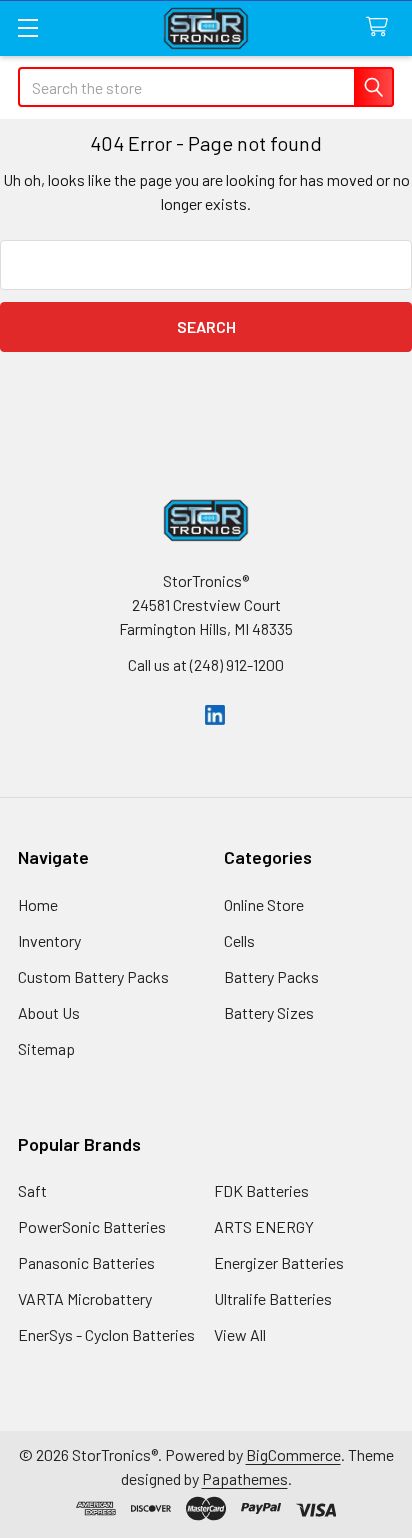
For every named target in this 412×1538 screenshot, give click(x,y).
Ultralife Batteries (273, 1298)
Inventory (49, 940)
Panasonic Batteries (86, 1262)
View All (240, 1334)
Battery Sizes (269, 1012)
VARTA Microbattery (85, 1298)
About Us (49, 1012)
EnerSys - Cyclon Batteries (106, 1334)
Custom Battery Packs (93, 976)
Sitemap (46, 1048)
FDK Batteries (261, 1190)
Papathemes (245, 1478)
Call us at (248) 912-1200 (206, 664)
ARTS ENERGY (264, 1226)
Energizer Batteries (279, 1262)
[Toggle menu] (27, 27)
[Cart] (381, 27)
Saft (32, 1190)
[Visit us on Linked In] (215, 712)
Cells (239, 940)
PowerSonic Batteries (92, 1226)
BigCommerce (293, 1454)
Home (38, 904)
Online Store (264, 904)
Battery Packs (271, 976)
